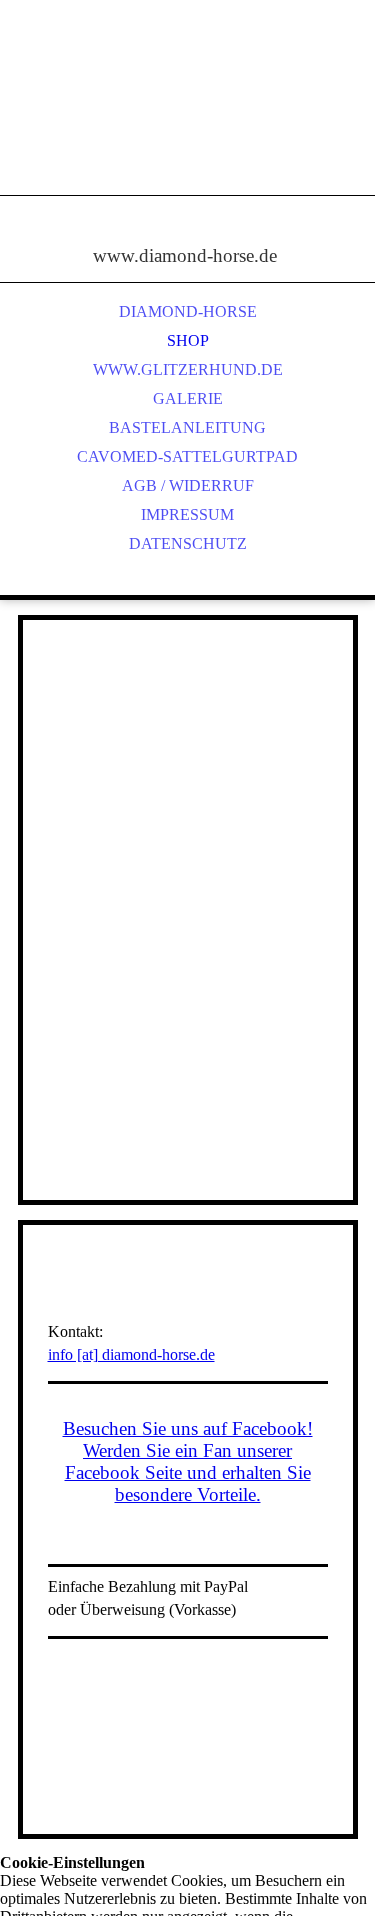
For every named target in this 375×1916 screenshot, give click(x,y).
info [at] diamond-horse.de (131, 1354)
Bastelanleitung (187, 427)
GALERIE (188, 398)
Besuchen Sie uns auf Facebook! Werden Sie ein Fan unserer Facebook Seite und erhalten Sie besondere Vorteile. (188, 1461)
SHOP (188, 340)
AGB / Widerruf (188, 485)
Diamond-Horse (188, 311)
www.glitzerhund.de (188, 369)
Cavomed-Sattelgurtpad (187, 456)
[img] (188, 120)
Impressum (187, 514)
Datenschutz (188, 543)
